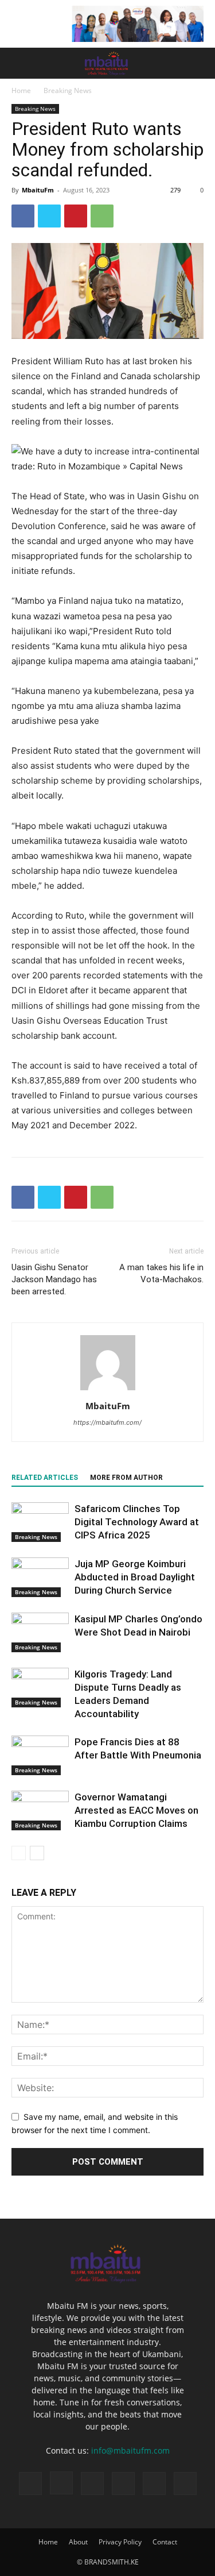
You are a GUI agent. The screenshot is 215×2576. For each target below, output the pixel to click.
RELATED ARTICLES (45, 1478)
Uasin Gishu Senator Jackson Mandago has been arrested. (54, 1279)
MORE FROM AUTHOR (126, 1478)
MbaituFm (38, 190)
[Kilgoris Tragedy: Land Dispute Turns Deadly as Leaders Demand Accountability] (40, 1688)
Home (21, 90)
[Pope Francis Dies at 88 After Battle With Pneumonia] (40, 1755)
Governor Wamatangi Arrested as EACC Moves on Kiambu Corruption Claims (136, 1810)
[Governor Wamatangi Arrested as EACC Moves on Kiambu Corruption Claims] (40, 1810)
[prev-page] (19, 1853)
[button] (19, 63)
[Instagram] (61, 2483)
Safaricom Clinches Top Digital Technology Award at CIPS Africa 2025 (137, 1522)
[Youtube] (185, 2484)
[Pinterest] (76, 216)
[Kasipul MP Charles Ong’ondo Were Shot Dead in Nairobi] (40, 1632)
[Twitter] (49, 216)
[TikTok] (92, 2484)
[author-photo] (108, 1390)
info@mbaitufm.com (130, 2450)
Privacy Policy (120, 2542)
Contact (165, 2542)
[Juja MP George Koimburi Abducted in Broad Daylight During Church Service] (40, 1577)
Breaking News (68, 90)
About (78, 2542)
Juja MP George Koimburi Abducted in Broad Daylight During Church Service (135, 1577)
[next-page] (37, 1853)
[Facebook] (23, 216)
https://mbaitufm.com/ (107, 1422)
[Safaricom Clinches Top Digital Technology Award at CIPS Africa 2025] (40, 1522)
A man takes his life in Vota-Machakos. (161, 1273)
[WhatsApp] (102, 216)
